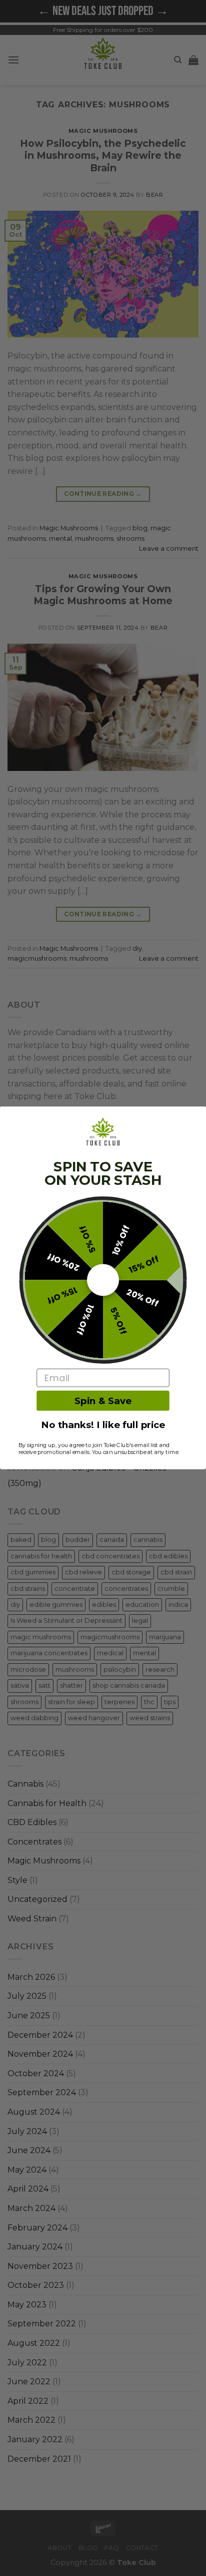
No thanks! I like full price (103, 1425)
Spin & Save (103, 1401)
